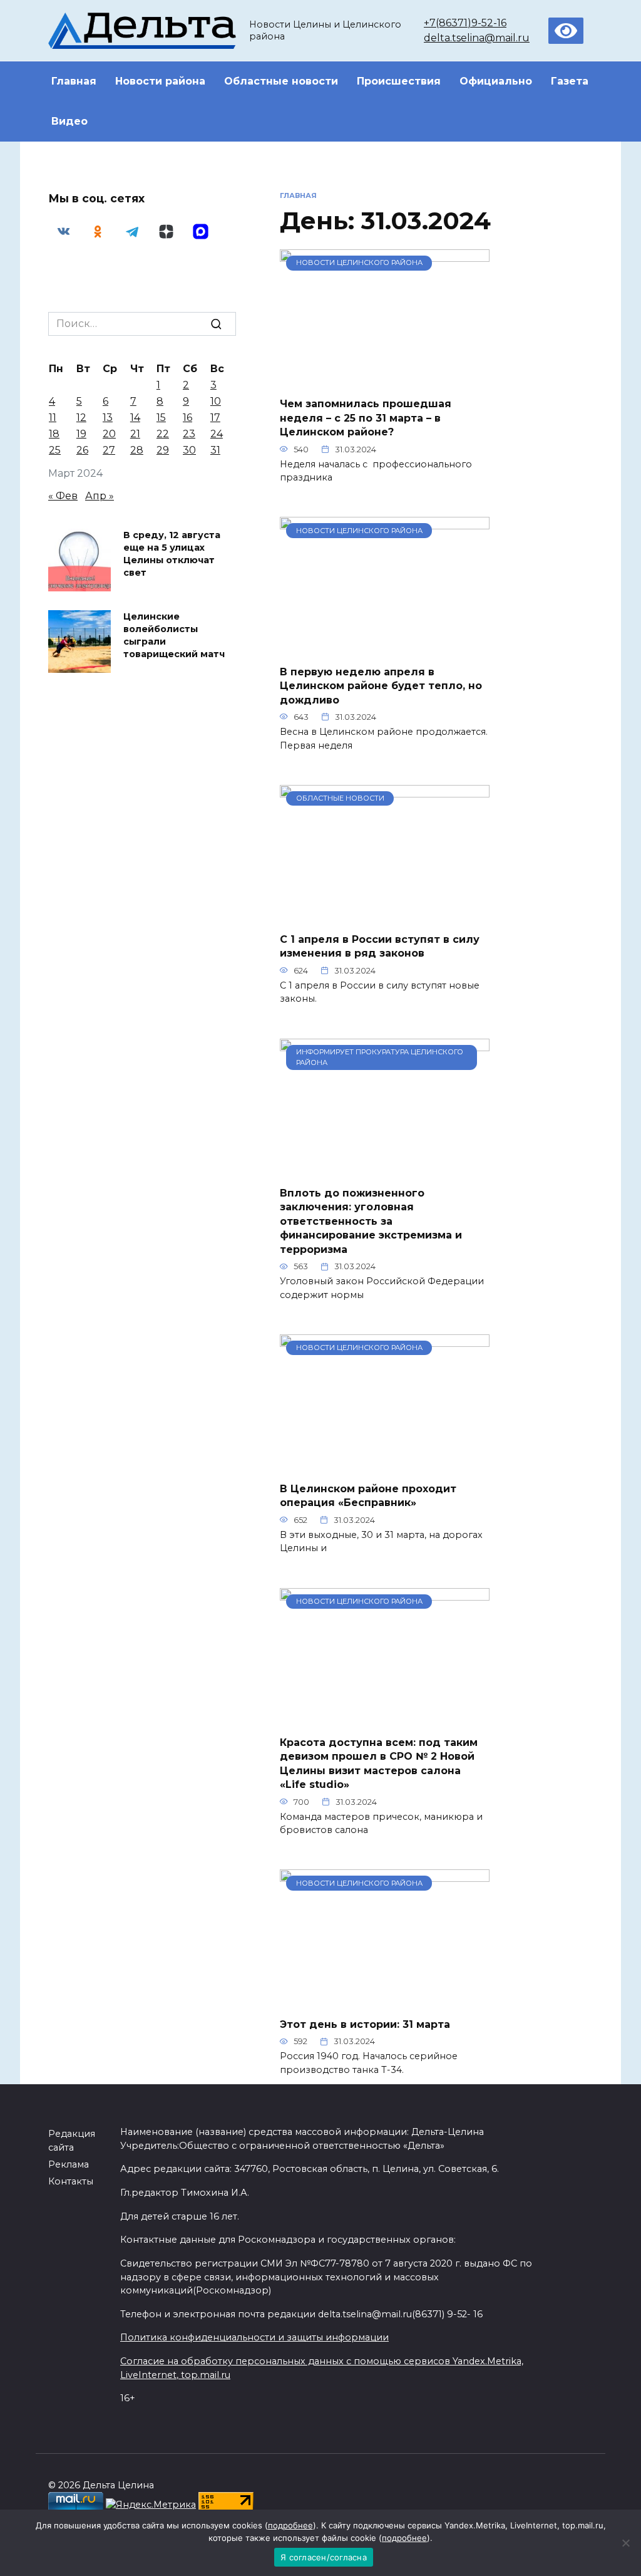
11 (53, 418)
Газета (570, 81)
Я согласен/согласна (324, 2557)
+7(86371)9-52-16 (465, 23)
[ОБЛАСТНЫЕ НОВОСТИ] (385, 915)
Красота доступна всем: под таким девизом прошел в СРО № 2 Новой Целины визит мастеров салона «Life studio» (379, 1763)
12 (81, 418)
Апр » (100, 496)
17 (215, 418)
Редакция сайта (72, 2141)
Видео (69, 121)
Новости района (160, 81)
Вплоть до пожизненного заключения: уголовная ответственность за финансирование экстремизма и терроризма (371, 1221)
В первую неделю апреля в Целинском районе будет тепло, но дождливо (381, 685)
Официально (496, 81)
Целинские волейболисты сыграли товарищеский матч (174, 635)
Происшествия (399, 81)
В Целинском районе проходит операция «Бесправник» (368, 1496)
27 (109, 450)
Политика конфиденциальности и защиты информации (254, 2337)
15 (161, 418)
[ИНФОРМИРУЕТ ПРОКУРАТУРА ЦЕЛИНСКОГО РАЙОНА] (385, 1169)
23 (189, 434)
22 (163, 434)
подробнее (290, 2525)
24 (217, 434)
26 (82, 450)
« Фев (63, 496)
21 (135, 434)
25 (55, 450)
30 (189, 450)
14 (135, 418)
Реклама (69, 2164)
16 (187, 418)
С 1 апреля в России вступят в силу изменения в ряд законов (380, 946)
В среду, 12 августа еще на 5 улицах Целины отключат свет (172, 554)
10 (216, 401)
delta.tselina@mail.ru (477, 38)
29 (163, 450)
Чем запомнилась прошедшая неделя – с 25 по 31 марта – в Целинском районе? (366, 418)
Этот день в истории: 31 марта (365, 2024)
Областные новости (281, 81)
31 (215, 450)
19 (81, 434)
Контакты (71, 2181)
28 (137, 450)
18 (54, 434)
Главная (74, 81)
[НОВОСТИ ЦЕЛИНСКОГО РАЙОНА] (385, 379)
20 (109, 434)
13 (108, 418)
